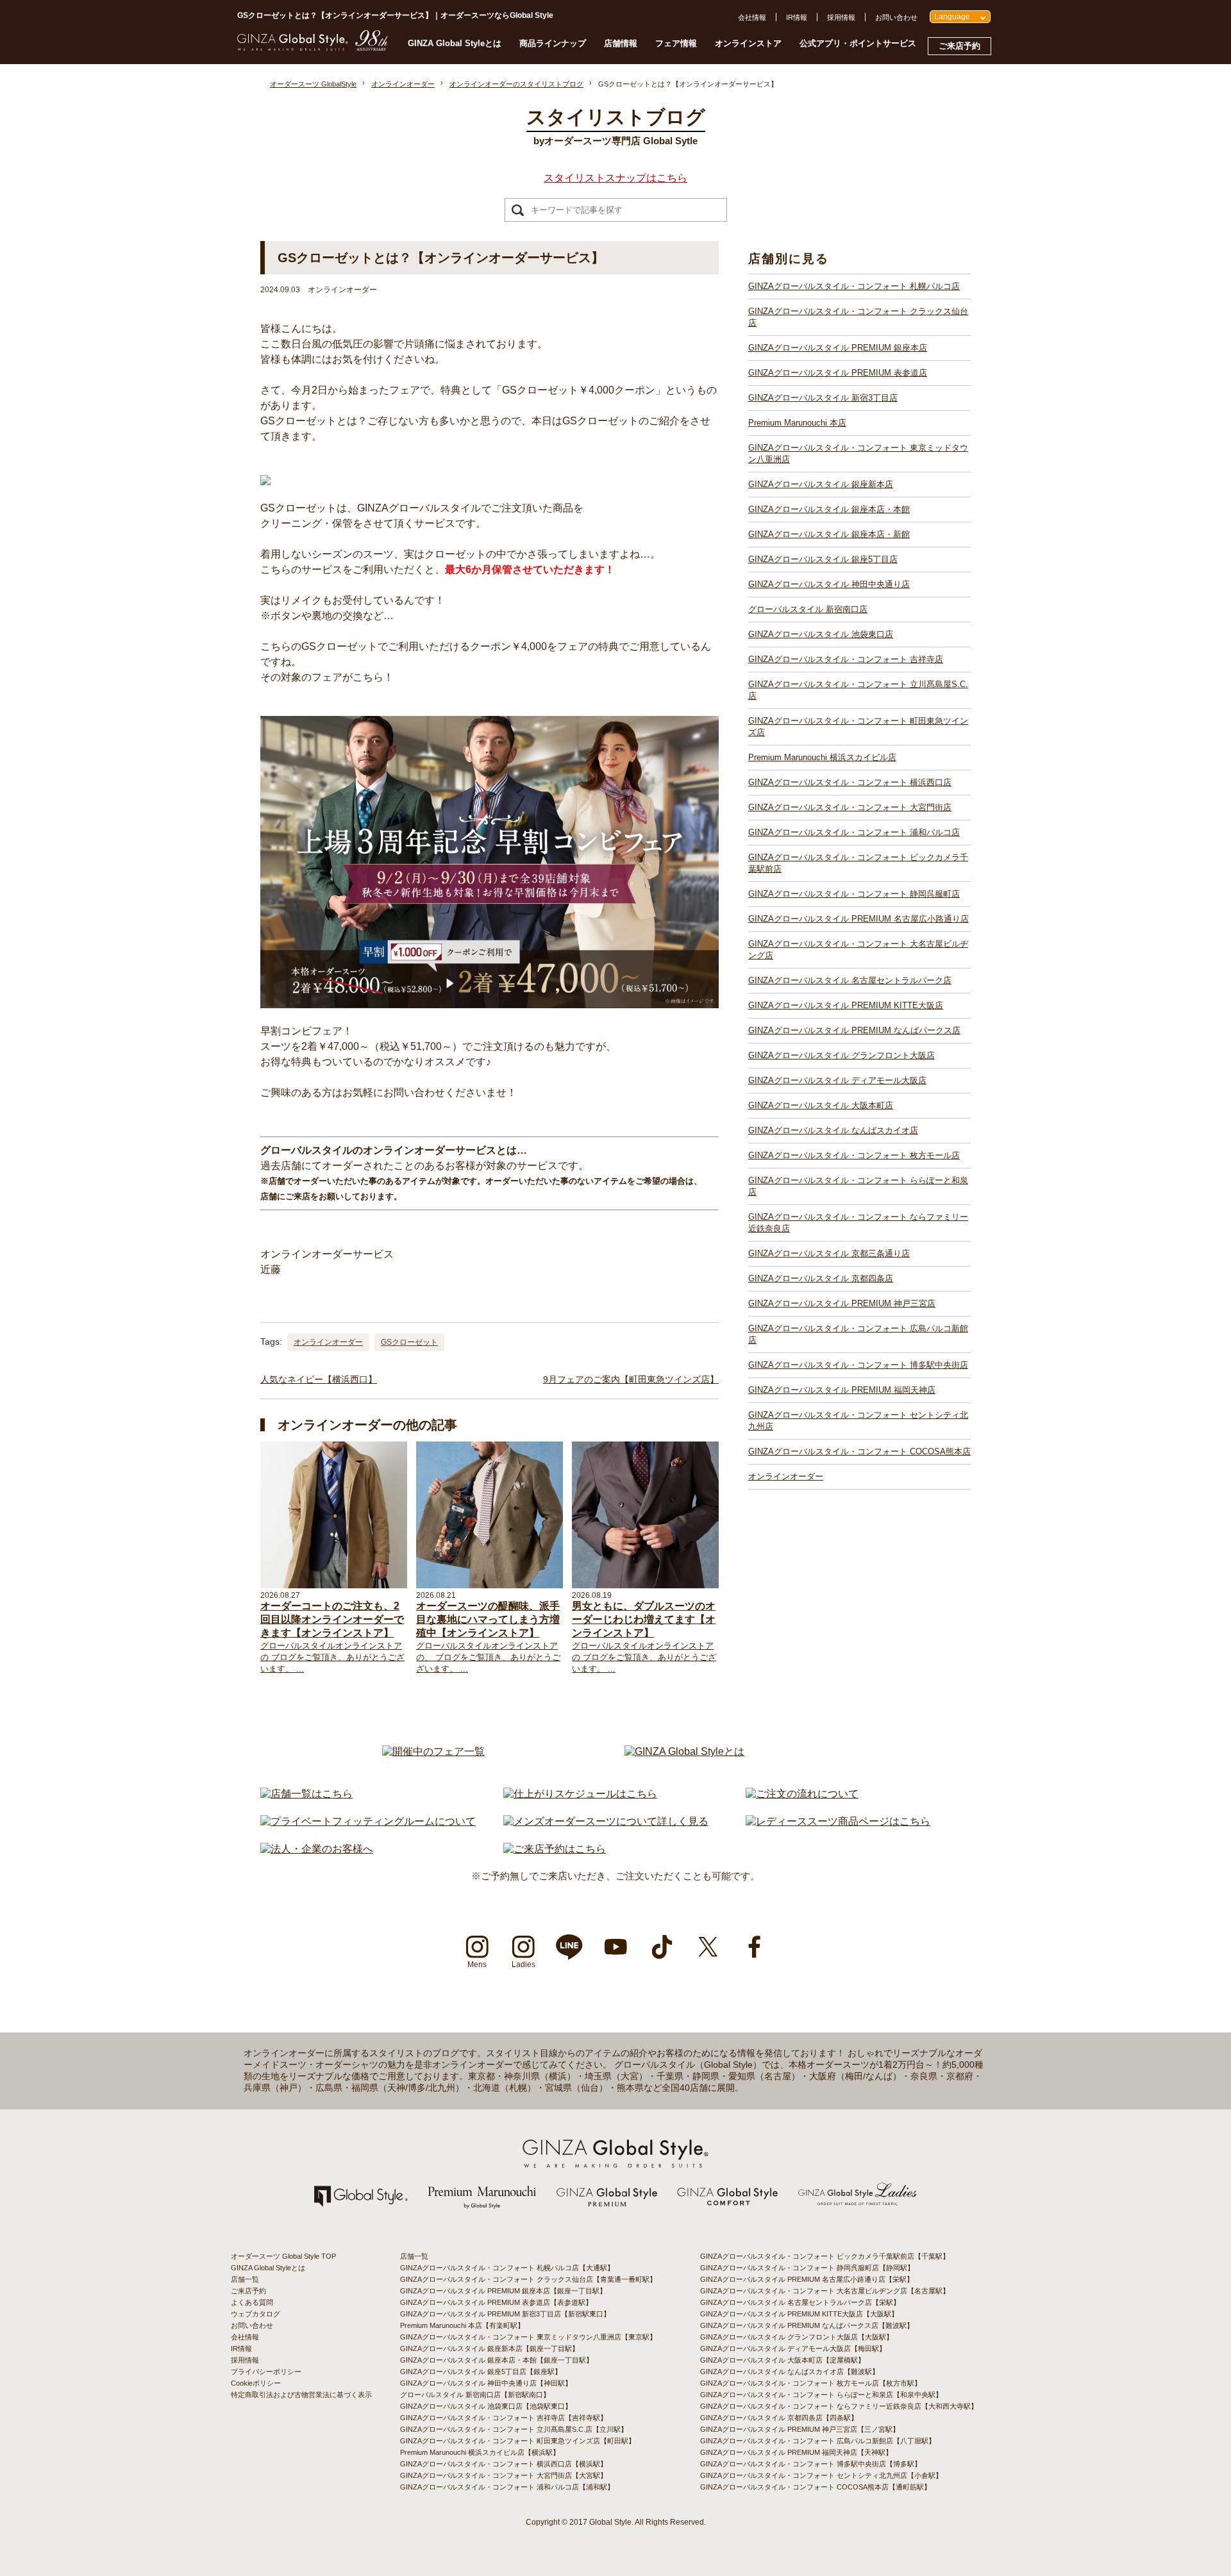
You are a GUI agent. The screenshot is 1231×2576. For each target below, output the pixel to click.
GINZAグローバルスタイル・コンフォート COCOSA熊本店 (859, 1451)
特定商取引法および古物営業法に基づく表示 (301, 2395)
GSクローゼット (409, 1342)
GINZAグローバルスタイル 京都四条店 (821, 1278)
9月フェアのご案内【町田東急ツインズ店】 (631, 1379)
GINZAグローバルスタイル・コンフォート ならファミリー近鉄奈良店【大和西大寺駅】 (839, 2406)
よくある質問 (252, 2302)
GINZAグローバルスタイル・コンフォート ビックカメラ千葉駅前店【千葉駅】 (825, 2256)
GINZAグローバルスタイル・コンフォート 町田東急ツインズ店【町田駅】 (518, 2441)
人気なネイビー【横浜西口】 (319, 1379)
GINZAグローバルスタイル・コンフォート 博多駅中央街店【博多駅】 (811, 2464)
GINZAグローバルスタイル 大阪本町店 (821, 1105)
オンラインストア (748, 43)
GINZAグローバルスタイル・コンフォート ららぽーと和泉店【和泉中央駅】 (821, 2395)
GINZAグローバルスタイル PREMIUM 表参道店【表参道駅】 (496, 2302)
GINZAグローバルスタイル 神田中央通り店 (829, 584)
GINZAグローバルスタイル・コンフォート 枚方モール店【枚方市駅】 (811, 2383)
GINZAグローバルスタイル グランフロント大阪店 (842, 1055)
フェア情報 (676, 43)
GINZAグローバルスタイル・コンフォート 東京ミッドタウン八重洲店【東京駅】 (528, 2337)
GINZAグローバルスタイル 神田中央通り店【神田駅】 (486, 2383)
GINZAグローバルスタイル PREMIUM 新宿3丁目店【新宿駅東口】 (505, 2314)
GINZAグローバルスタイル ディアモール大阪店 (837, 1080)
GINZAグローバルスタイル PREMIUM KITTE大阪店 (846, 1005)
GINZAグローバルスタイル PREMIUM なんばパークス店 (854, 1030)
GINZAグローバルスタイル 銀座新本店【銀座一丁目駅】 (490, 2348)
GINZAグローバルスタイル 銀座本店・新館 (829, 534)
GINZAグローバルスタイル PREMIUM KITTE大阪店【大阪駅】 (799, 2314)
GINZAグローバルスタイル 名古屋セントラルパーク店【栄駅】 (800, 2302)
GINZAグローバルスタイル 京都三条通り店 (829, 1253)
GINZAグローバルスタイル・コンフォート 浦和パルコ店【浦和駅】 (507, 2487)
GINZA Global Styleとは (455, 43)
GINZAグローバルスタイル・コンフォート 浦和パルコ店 (854, 832)
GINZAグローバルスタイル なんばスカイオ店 (833, 1130)
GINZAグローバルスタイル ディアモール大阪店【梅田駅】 (793, 2348)
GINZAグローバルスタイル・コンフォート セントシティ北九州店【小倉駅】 (821, 2475)
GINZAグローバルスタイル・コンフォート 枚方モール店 (854, 1155)
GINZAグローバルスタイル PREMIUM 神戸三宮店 (842, 1303)
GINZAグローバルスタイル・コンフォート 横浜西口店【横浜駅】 (504, 2464)
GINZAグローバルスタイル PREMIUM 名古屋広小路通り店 (858, 919)
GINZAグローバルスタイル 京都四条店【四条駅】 (779, 2418)
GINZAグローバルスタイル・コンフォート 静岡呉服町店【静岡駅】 (807, 2268)
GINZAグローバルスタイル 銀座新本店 (821, 484)
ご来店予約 (959, 46)
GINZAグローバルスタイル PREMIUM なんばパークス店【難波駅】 (807, 2325)
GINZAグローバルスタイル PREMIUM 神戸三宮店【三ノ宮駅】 (800, 2429)
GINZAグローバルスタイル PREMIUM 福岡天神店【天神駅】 (796, 2452)
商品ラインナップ (553, 43)
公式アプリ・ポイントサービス (858, 43)
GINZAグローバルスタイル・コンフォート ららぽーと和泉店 (858, 1186)
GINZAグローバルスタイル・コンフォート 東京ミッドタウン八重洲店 (858, 453)
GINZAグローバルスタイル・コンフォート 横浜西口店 (850, 782)
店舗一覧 (245, 2279)
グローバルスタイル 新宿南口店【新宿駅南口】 (475, 2395)
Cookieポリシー (256, 2383)
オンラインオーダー (328, 1342)
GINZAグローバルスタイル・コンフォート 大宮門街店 (850, 807)
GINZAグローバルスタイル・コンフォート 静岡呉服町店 (854, 894)
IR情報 (797, 17)
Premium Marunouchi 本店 (797, 423)
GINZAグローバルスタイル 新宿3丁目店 (823, 398)
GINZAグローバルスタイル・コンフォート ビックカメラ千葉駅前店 (858, 863)
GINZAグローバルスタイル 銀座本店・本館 (829, 509)
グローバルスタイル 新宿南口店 (808, 609)
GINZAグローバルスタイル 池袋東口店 (821, 634)
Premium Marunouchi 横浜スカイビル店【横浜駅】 (480, 2452)
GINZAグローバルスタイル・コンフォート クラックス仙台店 (858, 317)
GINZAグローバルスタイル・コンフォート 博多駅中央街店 (858, 1365)
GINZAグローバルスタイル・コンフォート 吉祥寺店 (846, 659)
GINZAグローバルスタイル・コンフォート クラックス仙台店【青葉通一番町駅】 (528, 2279)
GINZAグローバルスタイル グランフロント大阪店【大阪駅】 (797, 2337)
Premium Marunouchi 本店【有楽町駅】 (462, 2325)
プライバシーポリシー (266, 2372)
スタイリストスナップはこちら (615, 178)
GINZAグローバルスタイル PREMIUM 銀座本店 (838, 348)
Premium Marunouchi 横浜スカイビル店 (822, 757)
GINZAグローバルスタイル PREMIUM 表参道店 (838, 373)
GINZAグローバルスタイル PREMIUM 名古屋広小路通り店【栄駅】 (807, 2279)
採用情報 (841, 17)
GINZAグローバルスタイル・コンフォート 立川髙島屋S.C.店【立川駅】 (514, 2429)
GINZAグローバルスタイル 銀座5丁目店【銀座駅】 (481, 2372)
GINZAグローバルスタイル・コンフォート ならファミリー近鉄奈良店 (858, 1223)
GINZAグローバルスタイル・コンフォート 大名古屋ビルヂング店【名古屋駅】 (825, 2291)
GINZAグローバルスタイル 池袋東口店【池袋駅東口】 (486, 2406)
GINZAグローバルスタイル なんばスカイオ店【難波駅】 (790, 2372)
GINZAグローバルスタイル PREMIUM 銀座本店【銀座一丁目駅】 (503, 2291)
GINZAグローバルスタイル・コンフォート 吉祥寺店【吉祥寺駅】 (504, 2418)
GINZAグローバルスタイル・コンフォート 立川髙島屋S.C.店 (858, 690)
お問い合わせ (896, 17)
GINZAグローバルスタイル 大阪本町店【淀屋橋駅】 (783, 2360)
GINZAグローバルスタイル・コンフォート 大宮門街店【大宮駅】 (504, 2475)
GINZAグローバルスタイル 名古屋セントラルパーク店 (850, 980)
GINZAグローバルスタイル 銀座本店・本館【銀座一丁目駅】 (497, 2360)
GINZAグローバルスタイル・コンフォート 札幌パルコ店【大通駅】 (507, 2268)
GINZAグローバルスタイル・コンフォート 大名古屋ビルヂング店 (858, 950)
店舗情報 (621, 43)
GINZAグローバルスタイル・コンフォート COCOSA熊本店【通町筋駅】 (816, 2487)
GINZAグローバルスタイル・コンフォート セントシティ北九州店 (858, 1421)
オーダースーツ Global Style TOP (283, 2256)
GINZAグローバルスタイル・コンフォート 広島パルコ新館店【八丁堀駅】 (818, 2441)
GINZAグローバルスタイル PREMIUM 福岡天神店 (842, 1390)
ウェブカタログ (255, 2314)
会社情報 (752, 17)
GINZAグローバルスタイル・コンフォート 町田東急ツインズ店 (858, 727)
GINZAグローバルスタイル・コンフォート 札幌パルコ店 (854, 286)
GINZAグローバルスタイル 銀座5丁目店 (823, 559)
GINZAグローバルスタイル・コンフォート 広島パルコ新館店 (858, 1334)
